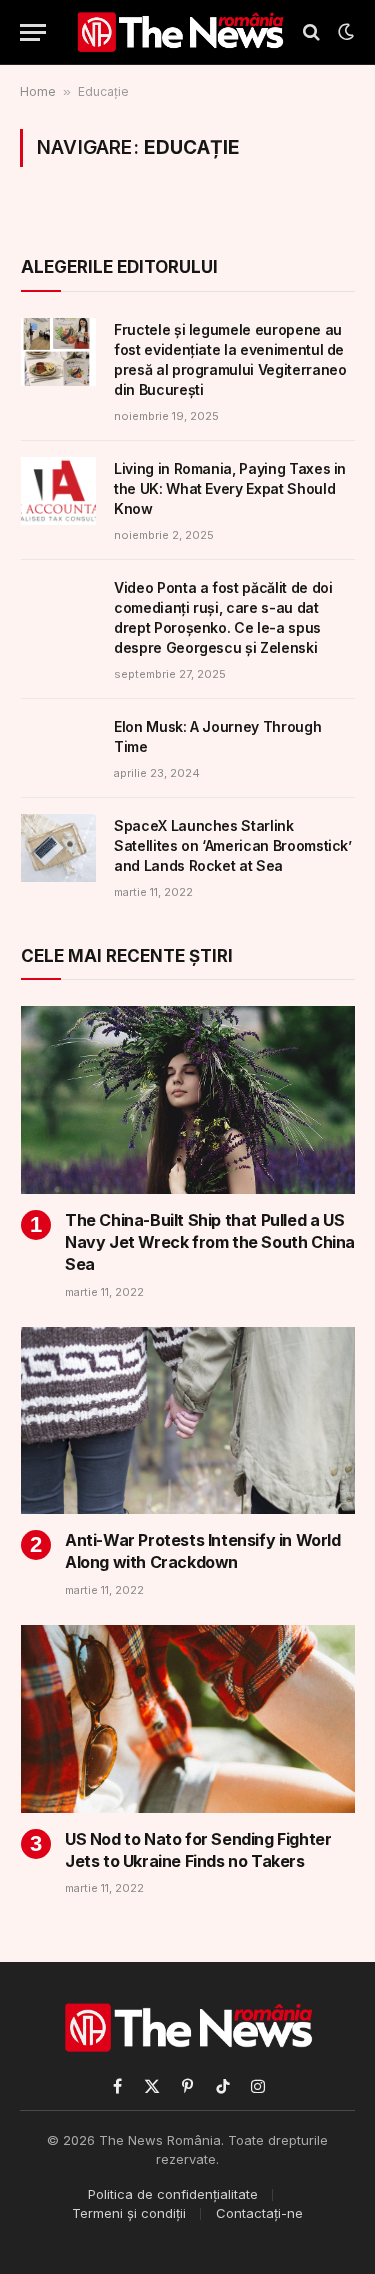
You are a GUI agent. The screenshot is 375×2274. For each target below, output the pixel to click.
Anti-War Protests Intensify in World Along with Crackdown (203, 1551)
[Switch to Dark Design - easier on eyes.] (344, 32)
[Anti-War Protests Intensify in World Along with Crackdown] (188, 1421)
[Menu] (33, 32)
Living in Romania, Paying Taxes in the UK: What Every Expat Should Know (230, 488)
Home (38, 91)
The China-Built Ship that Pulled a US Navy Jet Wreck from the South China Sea (210, 1242)
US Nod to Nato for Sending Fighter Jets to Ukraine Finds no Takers (198, 1850)
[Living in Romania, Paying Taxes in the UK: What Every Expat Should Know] (58, 491)
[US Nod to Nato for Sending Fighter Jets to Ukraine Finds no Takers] (188, 1719)
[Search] (311, 32)
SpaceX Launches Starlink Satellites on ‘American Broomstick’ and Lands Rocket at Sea (233, 845)
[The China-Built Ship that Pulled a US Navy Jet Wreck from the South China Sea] (188, 1100)
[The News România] (180, 32)
